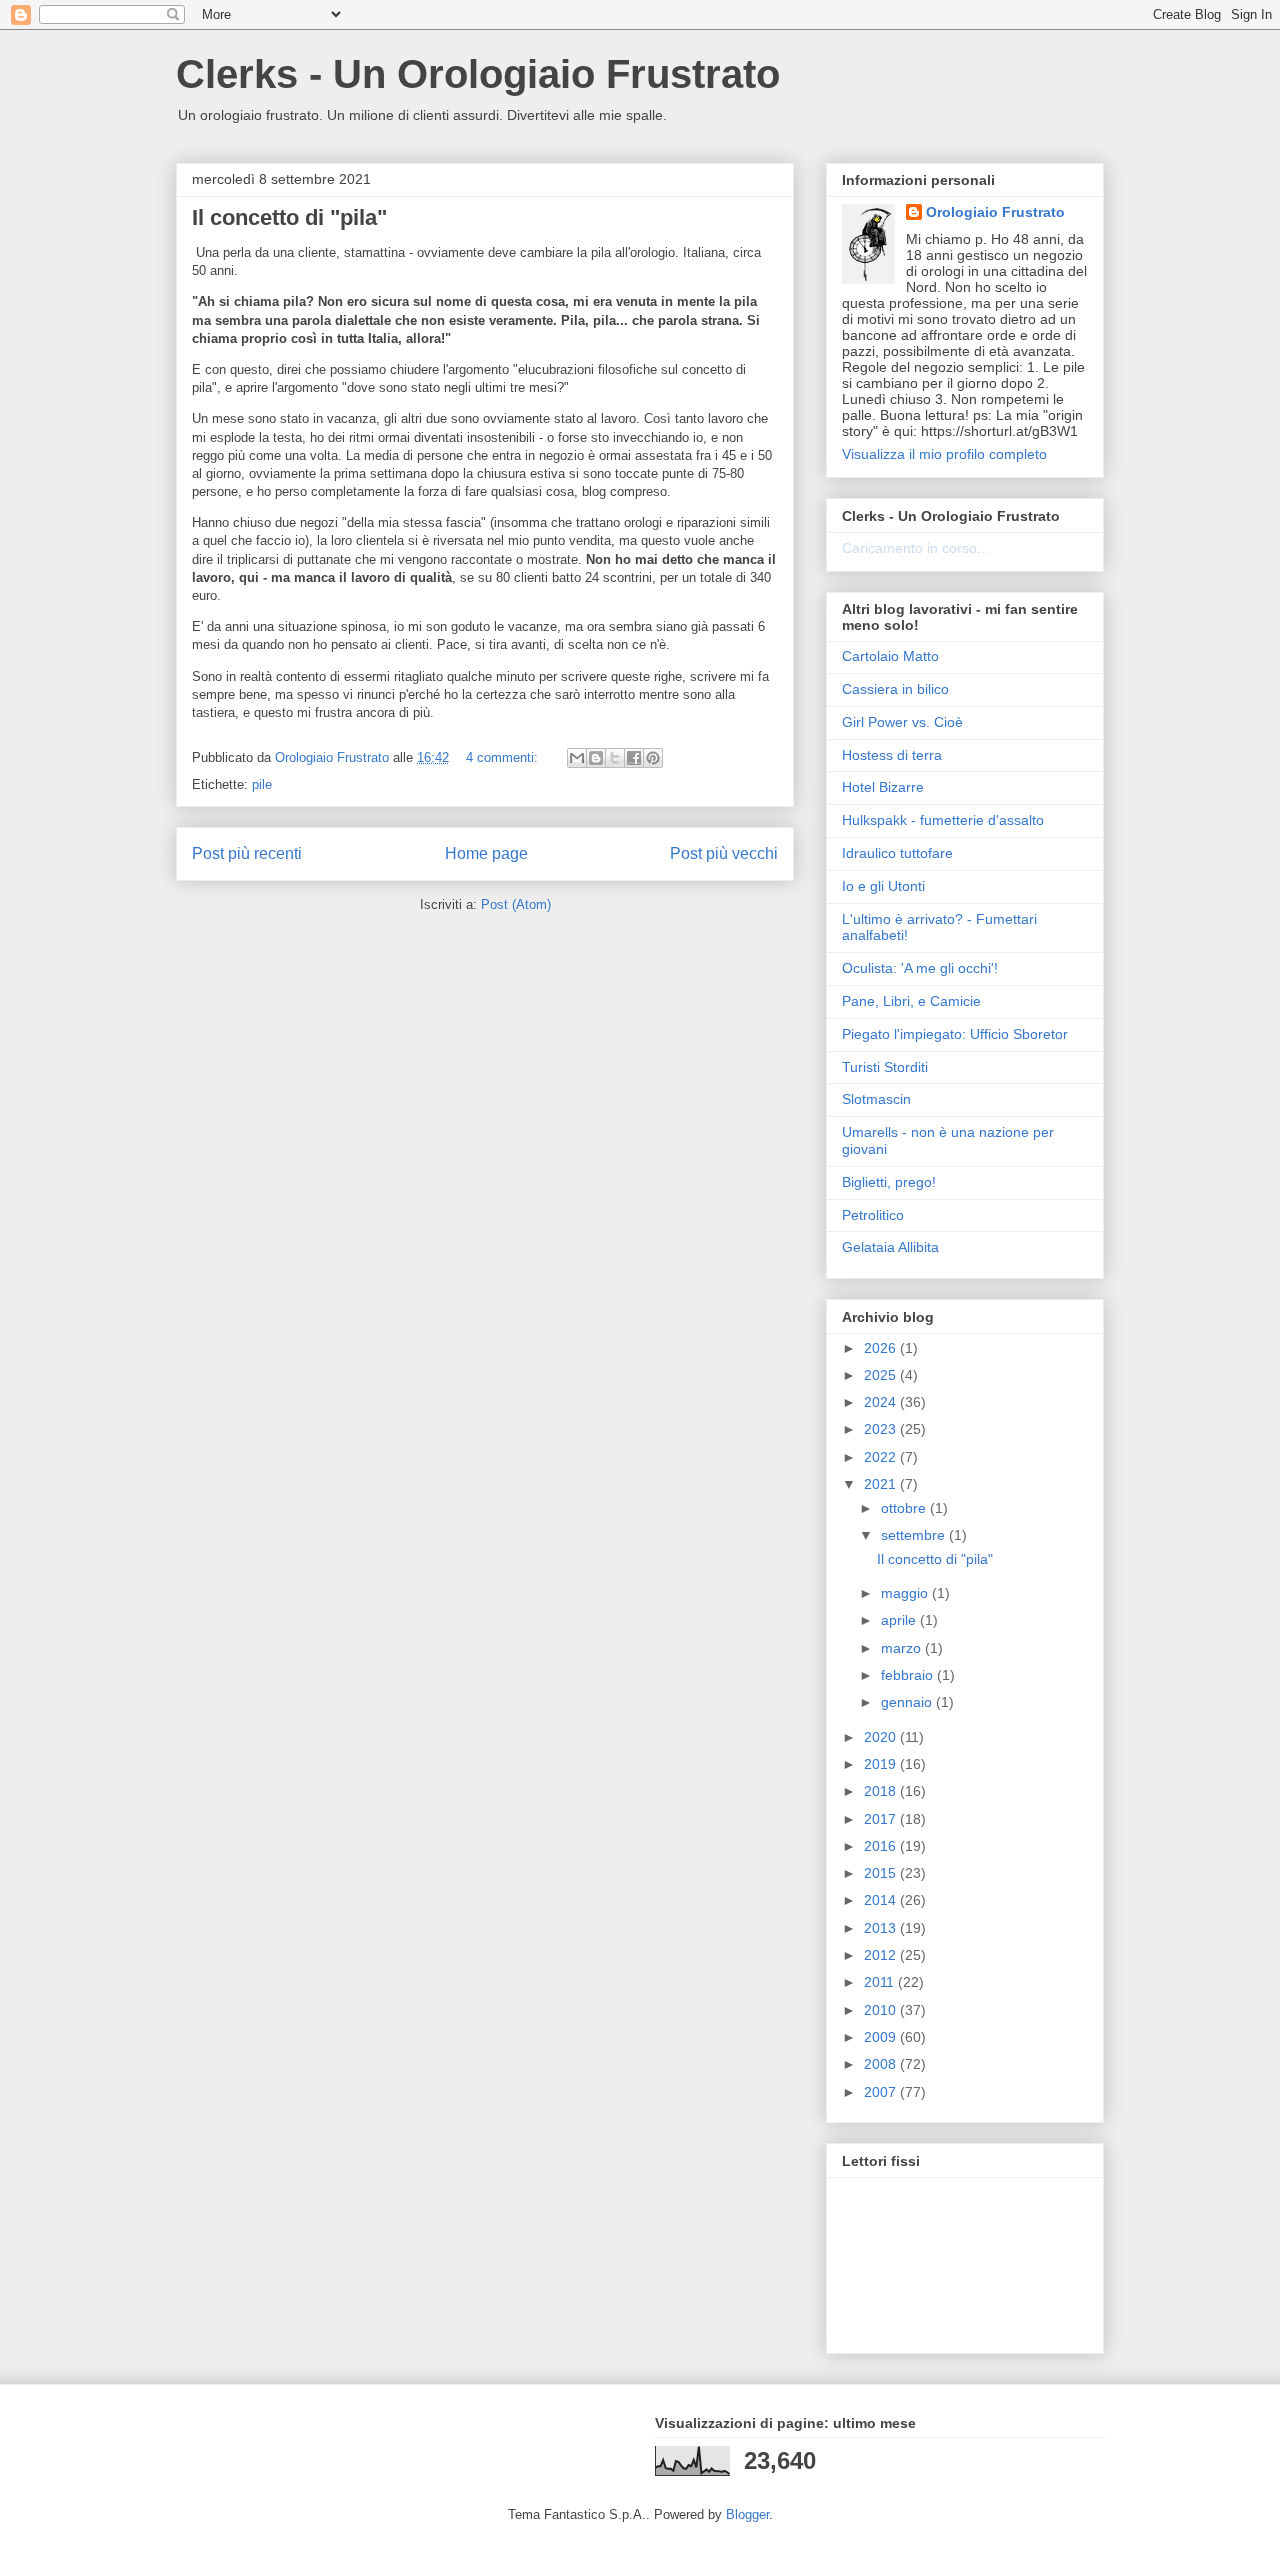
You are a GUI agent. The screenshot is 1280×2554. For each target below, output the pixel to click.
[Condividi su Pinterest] (653, 758)
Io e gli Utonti (883, 886)
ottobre (905, 1508)
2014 (882, 1900)
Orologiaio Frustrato (995, 212)
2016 (882, 1846)
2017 (882, 1819)
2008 (882, 2064)
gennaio (908, 1702)
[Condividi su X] (615, 758)
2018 (882, 1791)
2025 (882, 1375)
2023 (882, 1429)
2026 (882, 1348)
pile (262, 784)
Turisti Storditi (885, 1067)
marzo (903, 1648)
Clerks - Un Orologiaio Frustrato (478, 74)
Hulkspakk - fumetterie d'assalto (943, 820)
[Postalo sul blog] (596, 758)
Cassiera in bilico (895, 689)
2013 (882, 1928)
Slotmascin (876, 1099)
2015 (882, 1873)
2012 (882, 1955)
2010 (882, 2010)
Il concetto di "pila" (289, 217)
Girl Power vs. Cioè (902, 722)
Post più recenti (247, 853)
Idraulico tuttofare (897, 853)
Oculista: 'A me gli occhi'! (920, 968)
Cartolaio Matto (890, 656)
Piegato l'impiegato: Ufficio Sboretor (955, 1034)
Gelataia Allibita (890, 1247)
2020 (882, 1737)
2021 (882, 1484)
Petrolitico (873, 1215)
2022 (882, 1457)
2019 (882, 1764)
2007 (882, 2092)
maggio (906, 1593)
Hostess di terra (892, 755)
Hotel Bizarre (883, 787)
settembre (915, 1535)
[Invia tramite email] (577, 758)
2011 (881, 1982)
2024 (882, 1402)
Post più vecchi (724, 853)
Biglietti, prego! (889, 1182)
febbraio (909, 1675)
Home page (486, 853)
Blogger (747, 2514)
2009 (882, 2037)
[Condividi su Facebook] (634, 758)
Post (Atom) (516, 904)
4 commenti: (504, 757)
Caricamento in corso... (915, 548)
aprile (900, 1620)
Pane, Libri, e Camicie (911, 1001)
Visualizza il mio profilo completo (944, 454)
